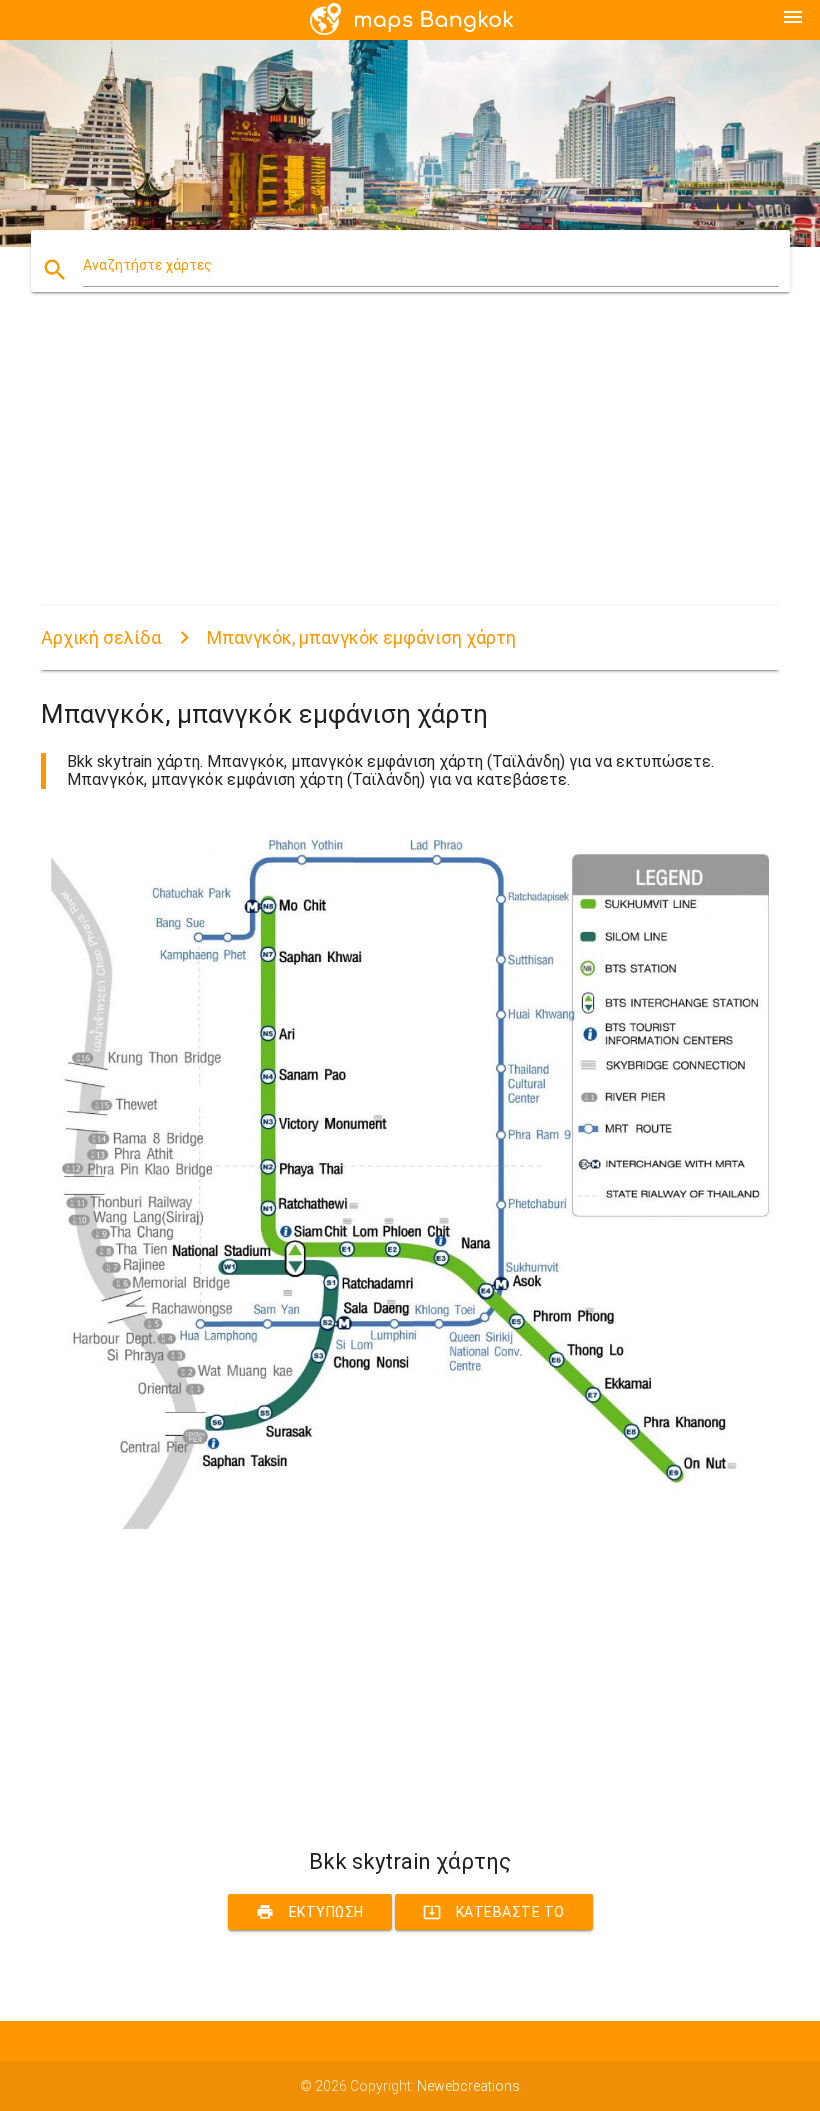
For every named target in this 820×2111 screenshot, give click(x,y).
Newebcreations (468, 2086)
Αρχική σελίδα (101, 637)
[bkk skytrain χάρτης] (410, 1534)
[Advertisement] (410, 466)
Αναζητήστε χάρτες (147, 265)
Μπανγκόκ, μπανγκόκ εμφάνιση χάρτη (361, 637)
